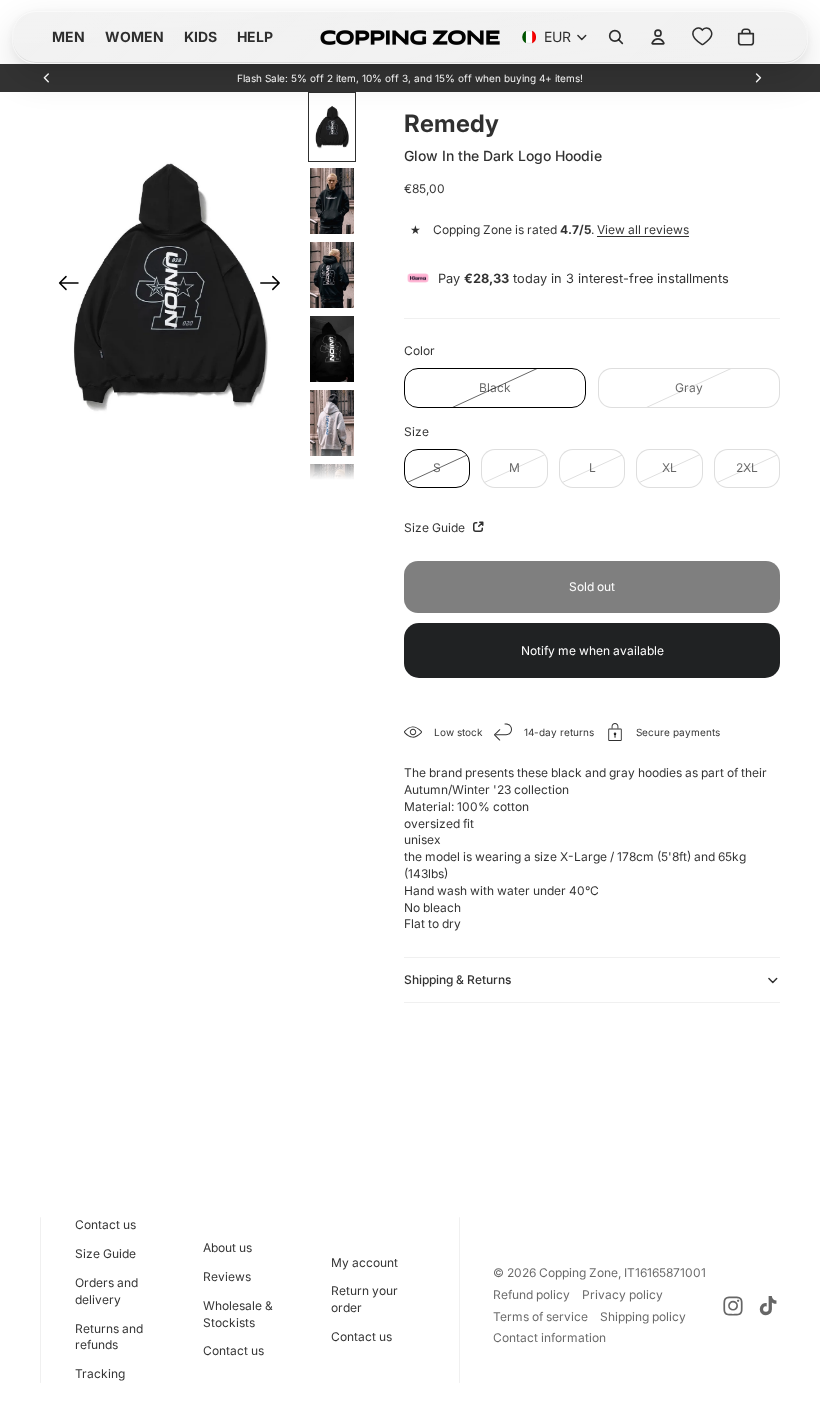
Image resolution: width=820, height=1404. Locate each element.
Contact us (105, 1224)
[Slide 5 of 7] (332, 423)
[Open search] (616, 37)
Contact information (549, 1337)
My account (364, 1262)
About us (227, 1247)
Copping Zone (578, 1272)
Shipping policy (643, 1316)
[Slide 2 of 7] (332, 201)
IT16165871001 (665, 1272)
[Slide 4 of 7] (332, 349)
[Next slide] (758, 78)
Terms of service (540, 1316)
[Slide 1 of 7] (332, 127)
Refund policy (531, 1294)
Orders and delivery (106, 1291)
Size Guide (436, 527)
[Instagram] (733, 1306)
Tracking (100, 1373)
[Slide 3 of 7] (332, 275)
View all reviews (643, 229)
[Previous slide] (47, 78)
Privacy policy (622, 1294)
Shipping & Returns (457, 979)
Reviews (227, 1276)
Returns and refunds (109, 1337)
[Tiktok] (768, 1306)
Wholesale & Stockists (238, 1314)
